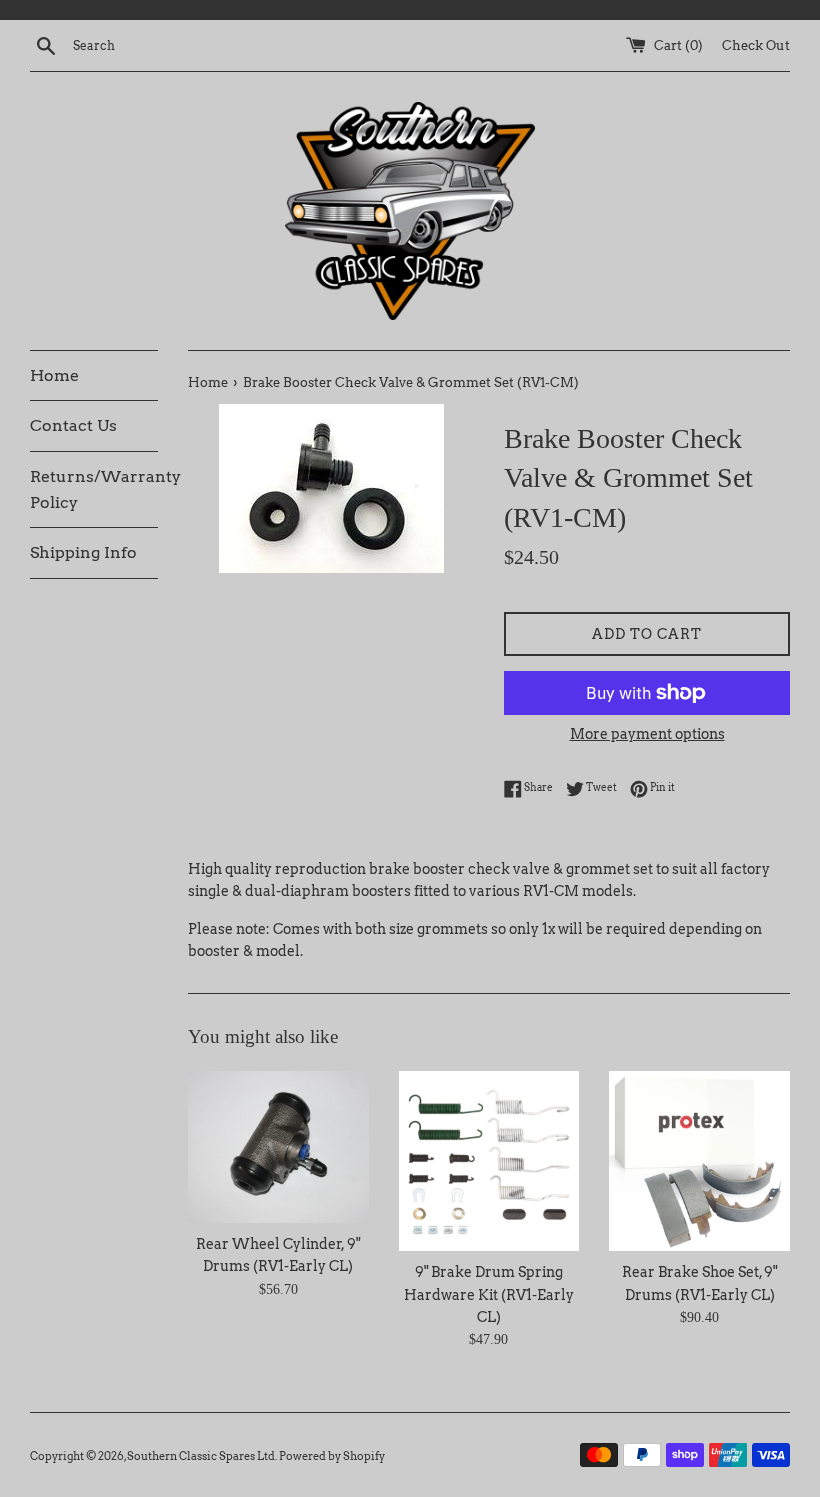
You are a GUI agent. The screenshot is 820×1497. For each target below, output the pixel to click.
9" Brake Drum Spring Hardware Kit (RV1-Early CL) (489, 1294)
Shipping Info (83, 552)
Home (54, 375)
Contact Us (73, 425)
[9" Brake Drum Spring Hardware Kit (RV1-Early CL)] (489, 1161)
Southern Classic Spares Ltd (201, 1456)
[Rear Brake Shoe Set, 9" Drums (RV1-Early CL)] (699, 1161)
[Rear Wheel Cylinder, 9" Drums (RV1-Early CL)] (278, 1147)
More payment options (647, 734)
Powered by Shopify (332, 1456)
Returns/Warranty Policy (94, 489)
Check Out (756, 45)
